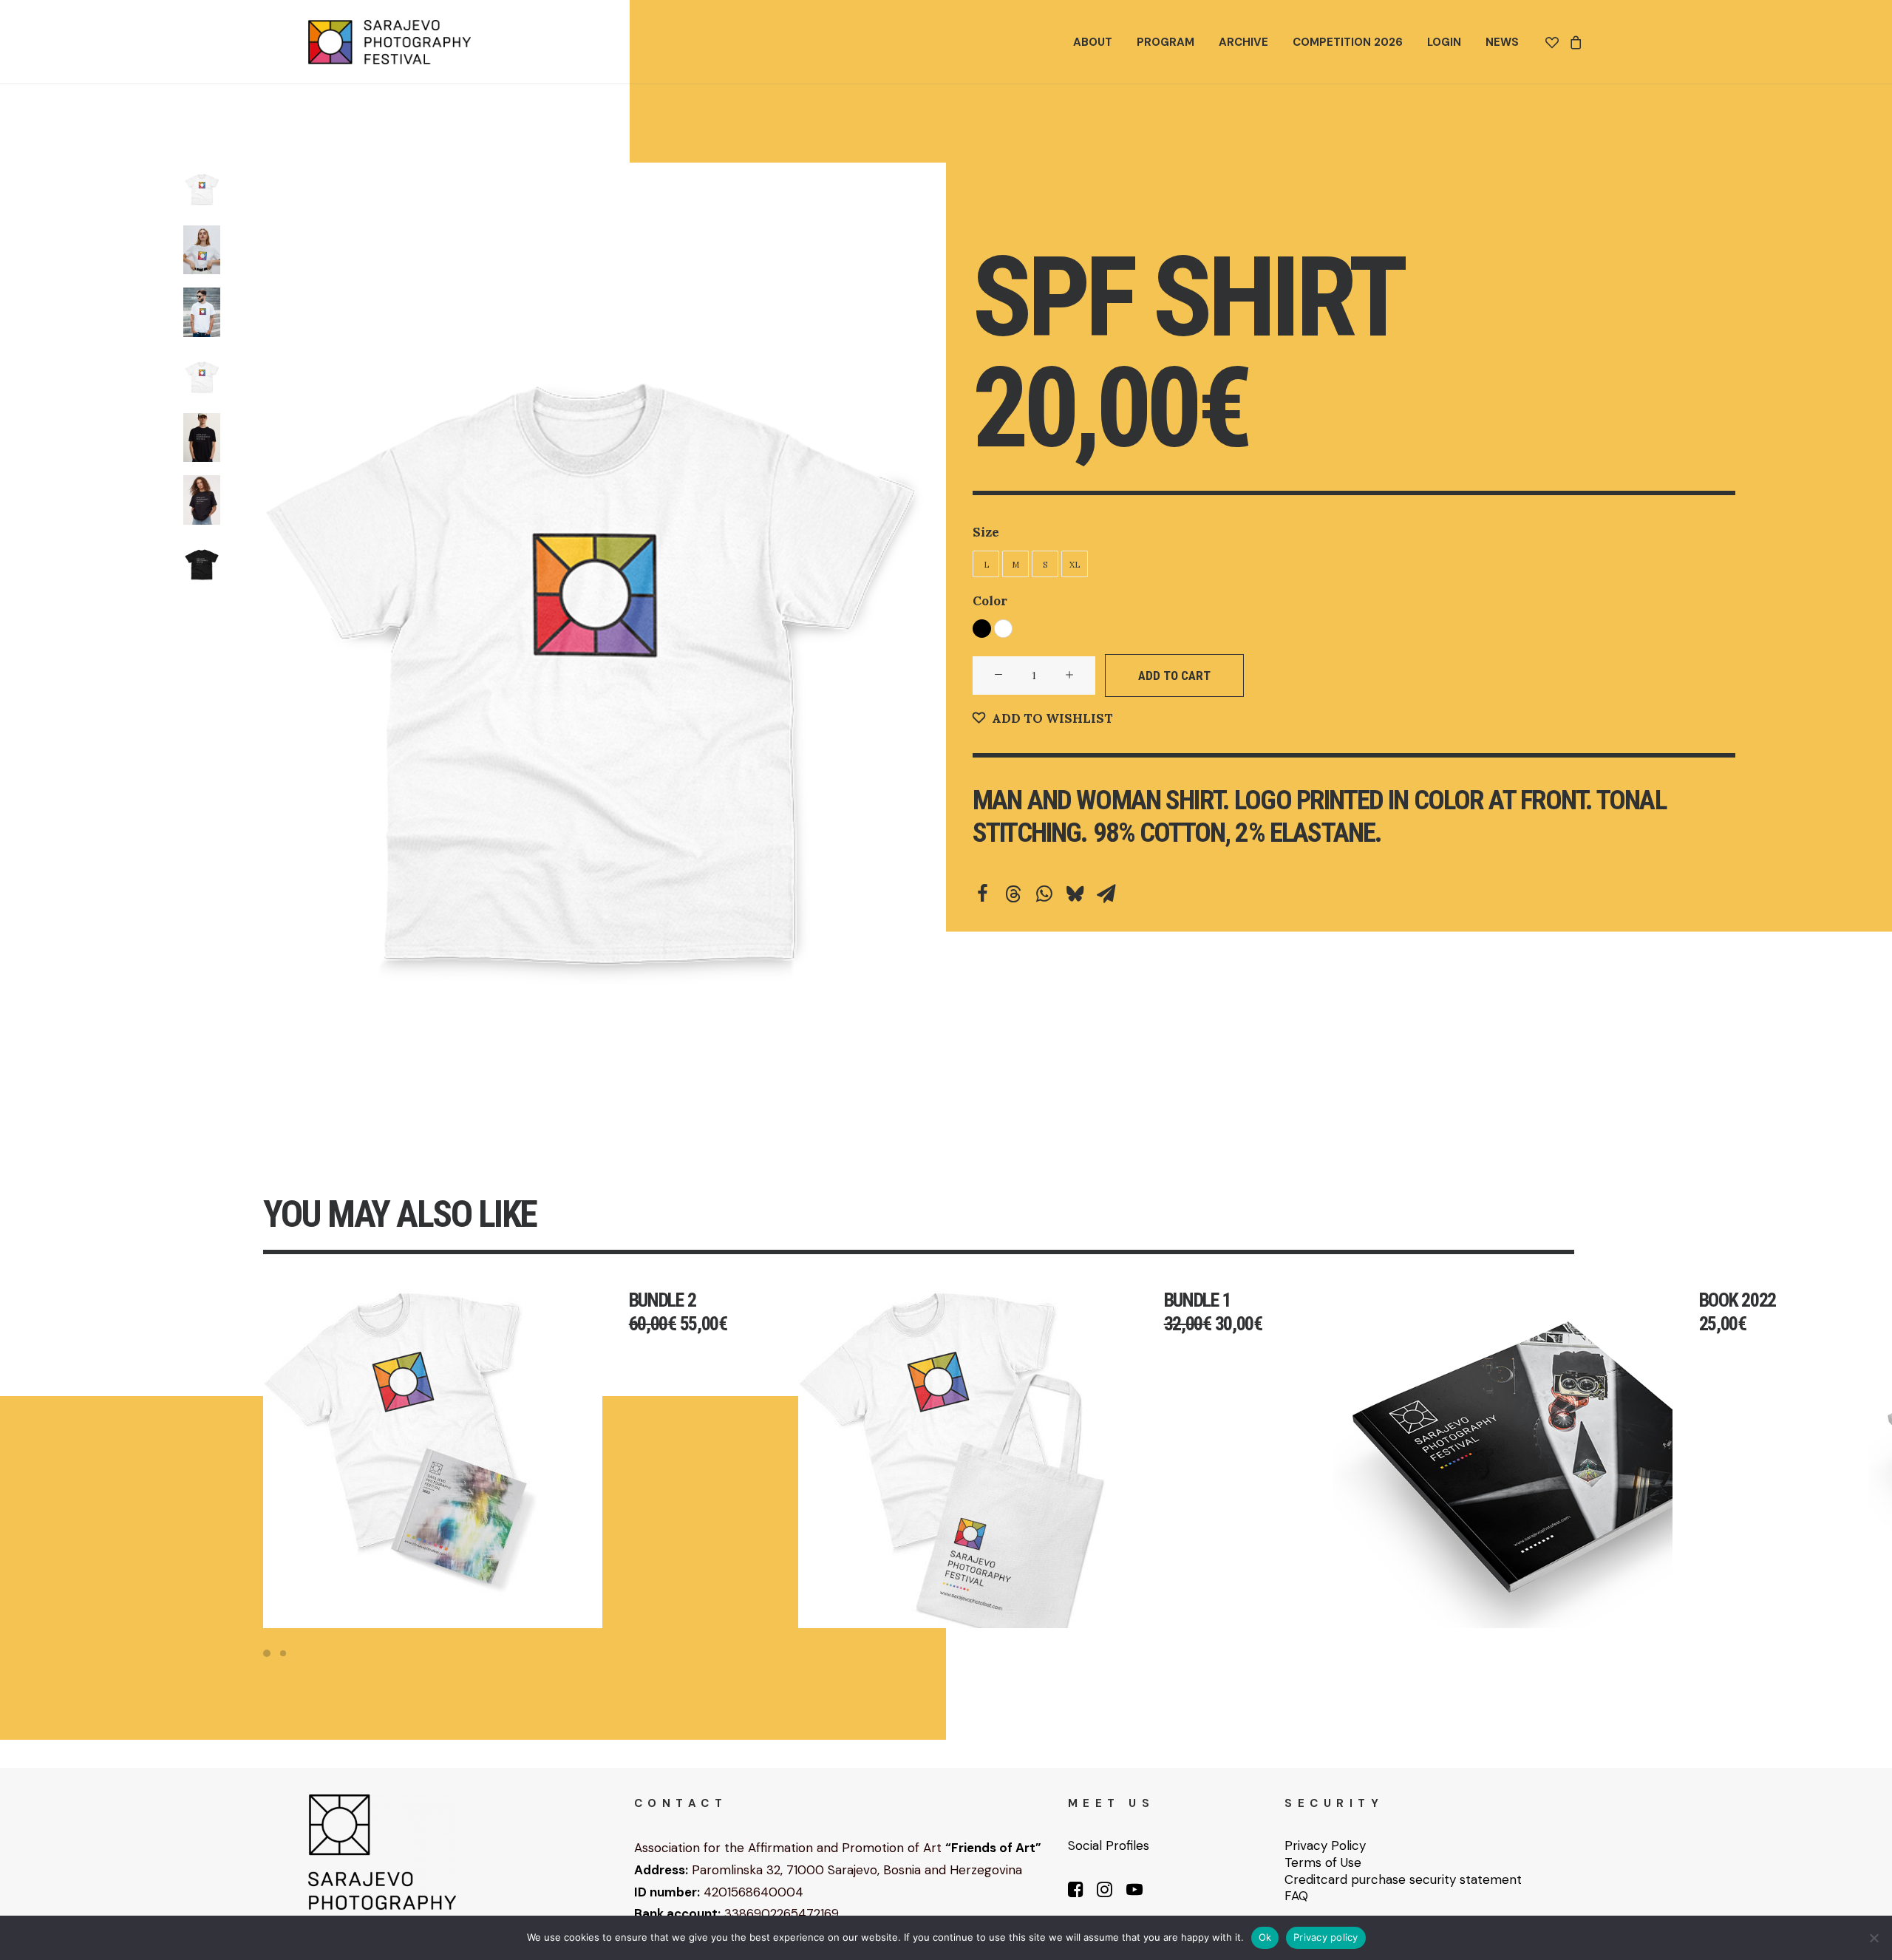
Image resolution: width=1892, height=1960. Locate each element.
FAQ (1296, 1896)
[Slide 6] (202, 500)
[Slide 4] (202, 375)
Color (990, 601)
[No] (1874, 1938)
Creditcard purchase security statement (1403, 1879)
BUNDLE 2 (663, 1300)
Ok (1265, 1937)
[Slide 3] (202, 312)
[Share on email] (1106, 894)
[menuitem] (1093, 42)
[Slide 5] (202, 438)
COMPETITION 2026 (1348, 42)
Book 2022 (1738, 1300)
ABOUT (1093, 42)
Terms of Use (1323, 1862)
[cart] (1574, 42)
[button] (590, 637)
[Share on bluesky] (1075, 894)
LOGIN (1444, 42)
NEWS (1502, 42)
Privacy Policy (1325, 1845)
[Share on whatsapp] (1044, 894)
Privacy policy (1326, 1937)
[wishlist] (1555, 42)
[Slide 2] (202, 250)
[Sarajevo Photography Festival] (389, 42)
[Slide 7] (202, 563)
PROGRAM (1166, 42)
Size (986, 532)
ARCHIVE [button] (1243, 42)
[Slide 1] (202, 187)
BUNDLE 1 (1198, 1300)
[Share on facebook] (982, 894)
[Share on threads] (1013, 894)
